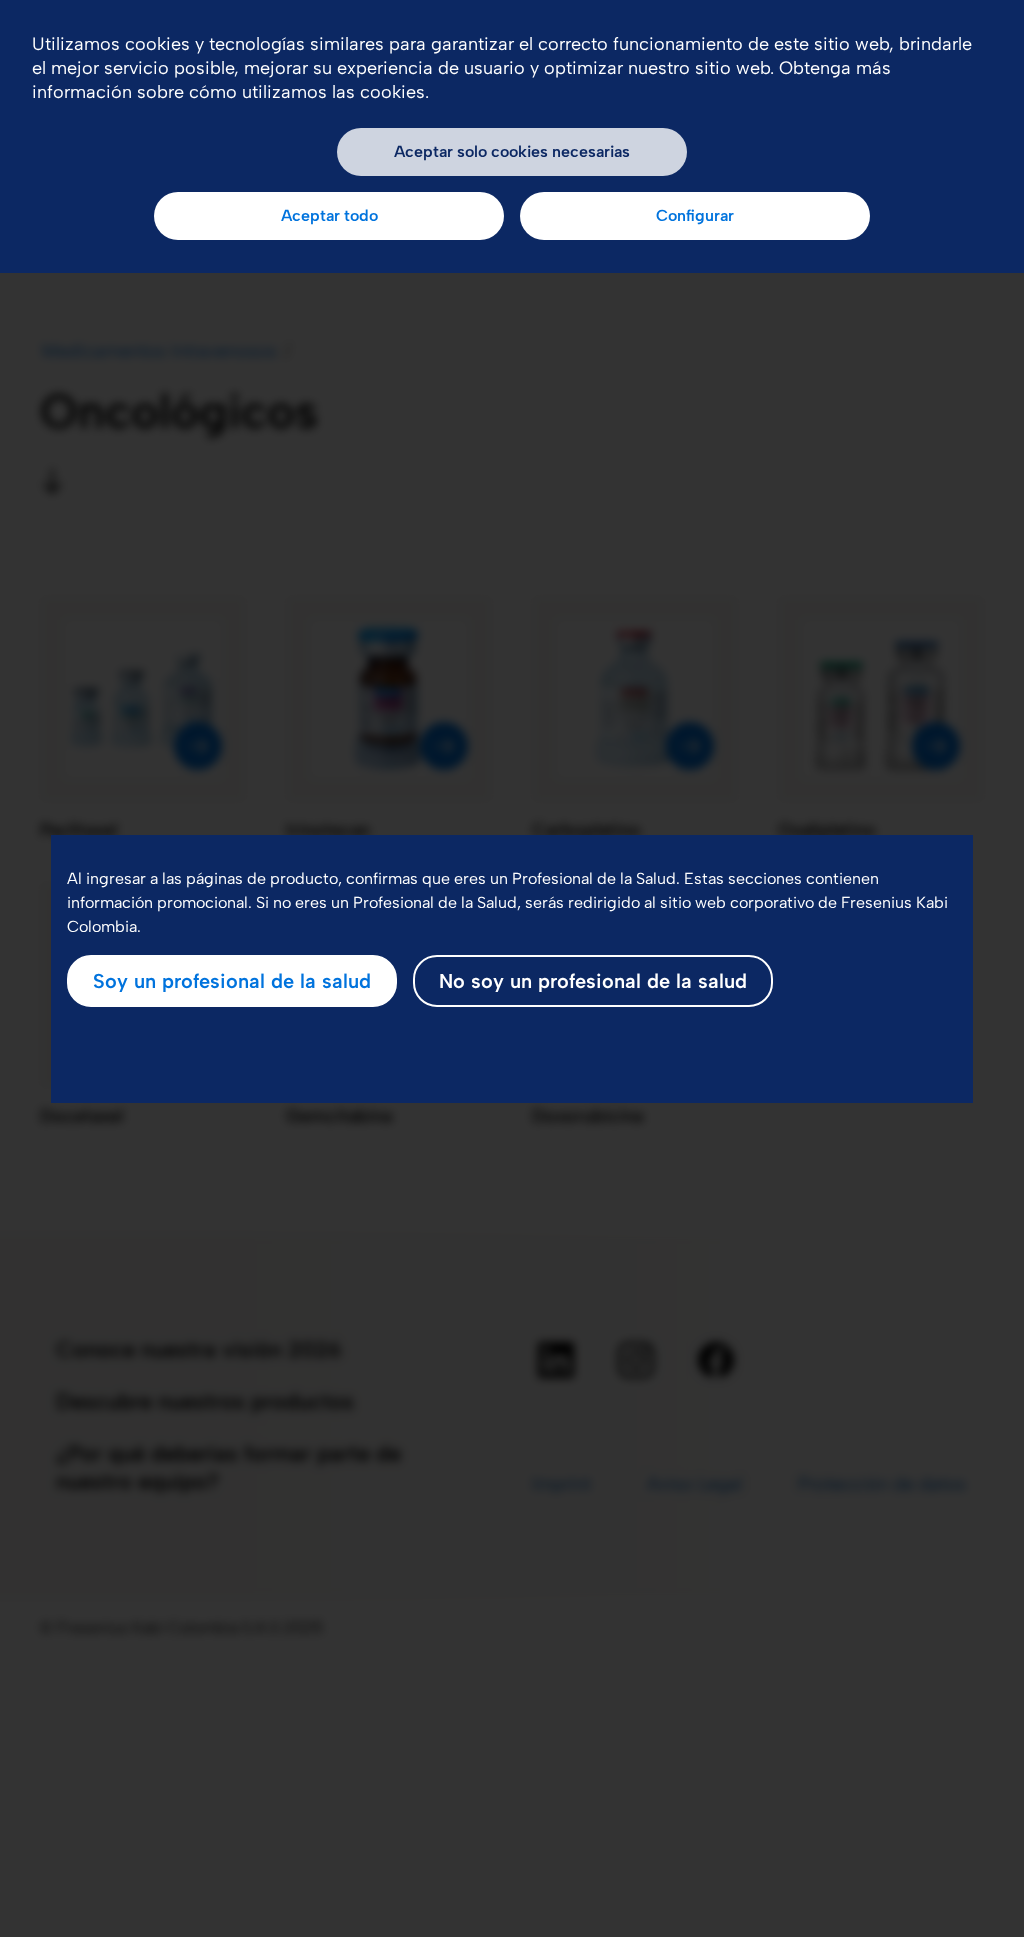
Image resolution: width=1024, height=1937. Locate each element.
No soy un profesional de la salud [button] (593, 981)
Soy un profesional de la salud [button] (232, 981)
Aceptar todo (329, 215)
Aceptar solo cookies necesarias (512, 151)
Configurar (695, 215)
